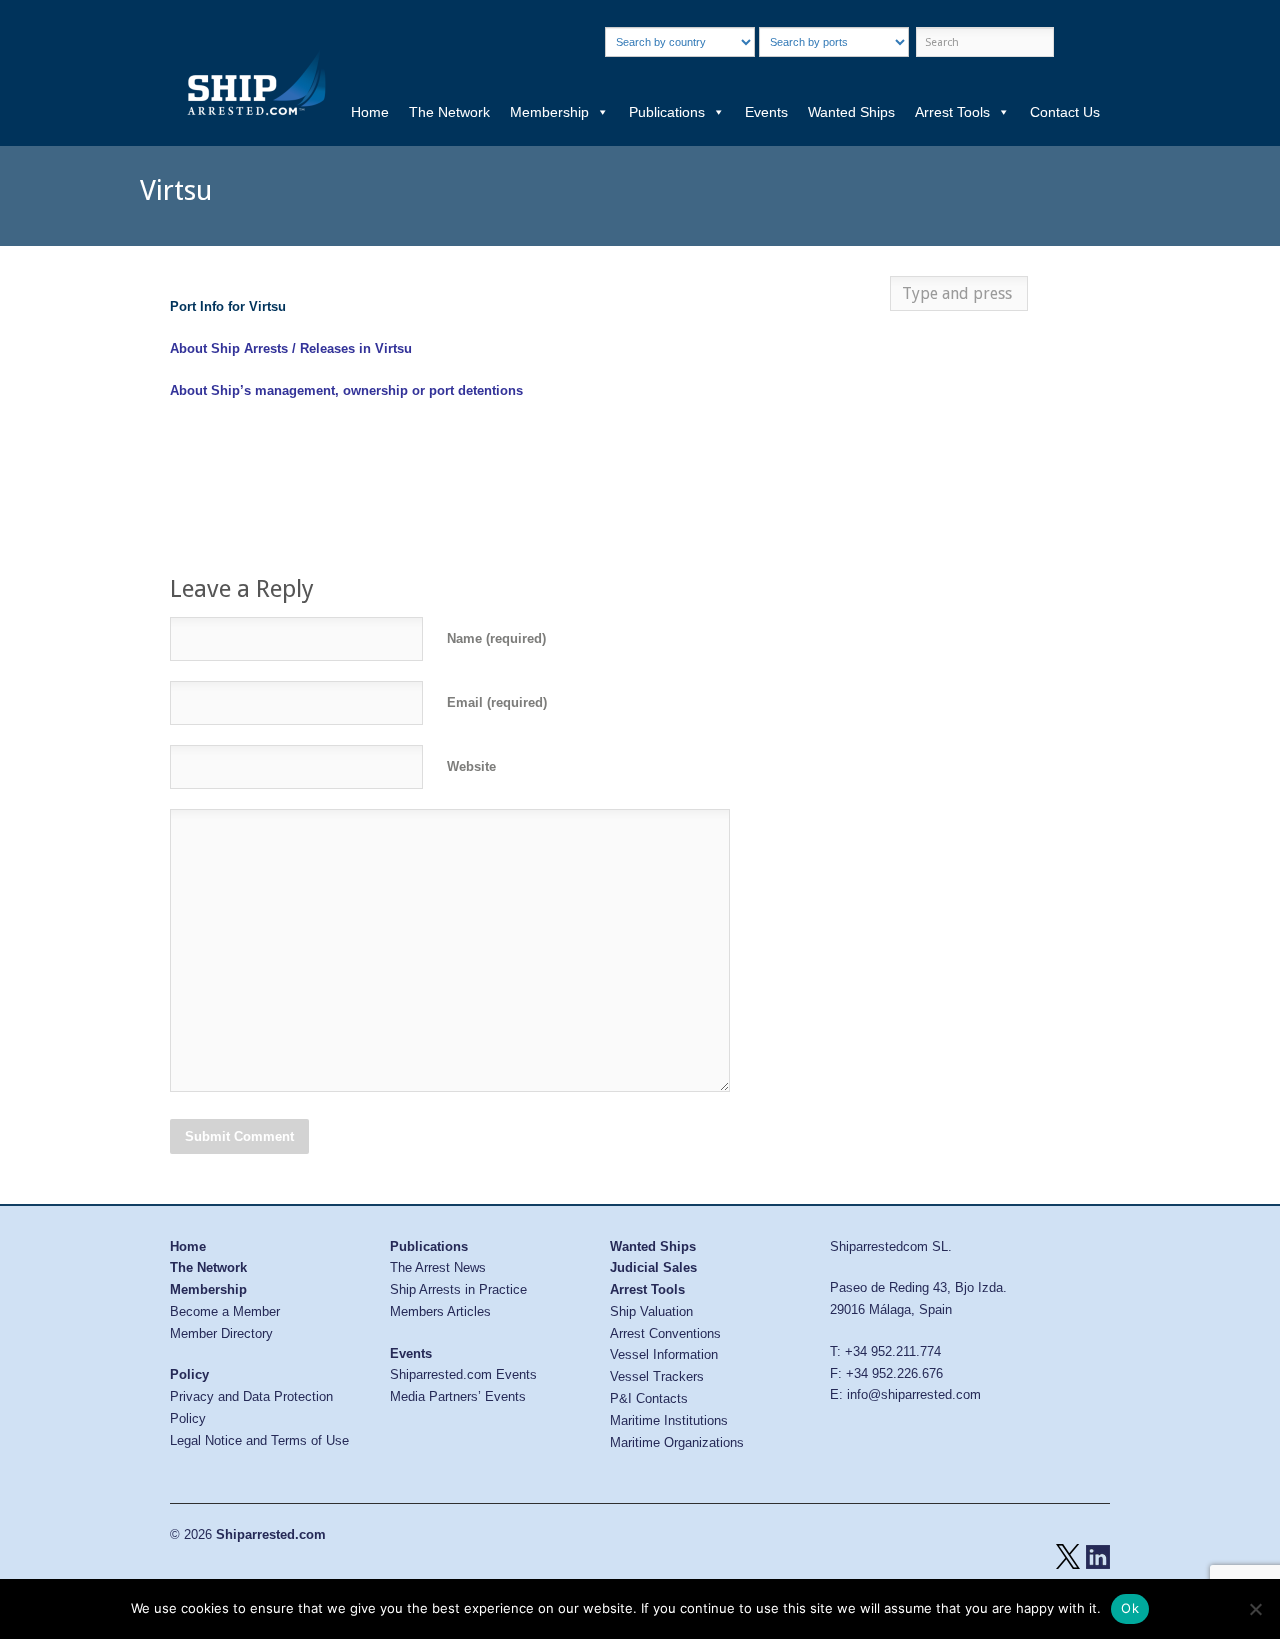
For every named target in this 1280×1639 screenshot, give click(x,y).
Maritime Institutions (669, 1420)
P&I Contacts (649, 1398)
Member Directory (221, 1333)
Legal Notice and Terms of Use (259, 1440)
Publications (667, 112)
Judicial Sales (653, 1267)
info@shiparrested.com (914, 1394)
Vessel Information (664, 1354)
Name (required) (496, 638)
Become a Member (225, 1311)
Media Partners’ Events (458, 1396)
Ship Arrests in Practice (458, 1289)
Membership (549, 112)
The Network (449, 112)
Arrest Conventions (665, 1333)
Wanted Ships (851, 112)
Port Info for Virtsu (228, 306)
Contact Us (1065, 112)
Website (471, 766)
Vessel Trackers (657, 1376)
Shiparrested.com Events (463, 1374)
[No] (1255, 1609)
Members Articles (440, 1311)
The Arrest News (438, 1267)
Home (370, 112)
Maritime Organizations (677, 1442)
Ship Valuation (651, 1311)
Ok (1130, 1608)
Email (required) (497, 702)
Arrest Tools (952, 112)
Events (766, 112)
